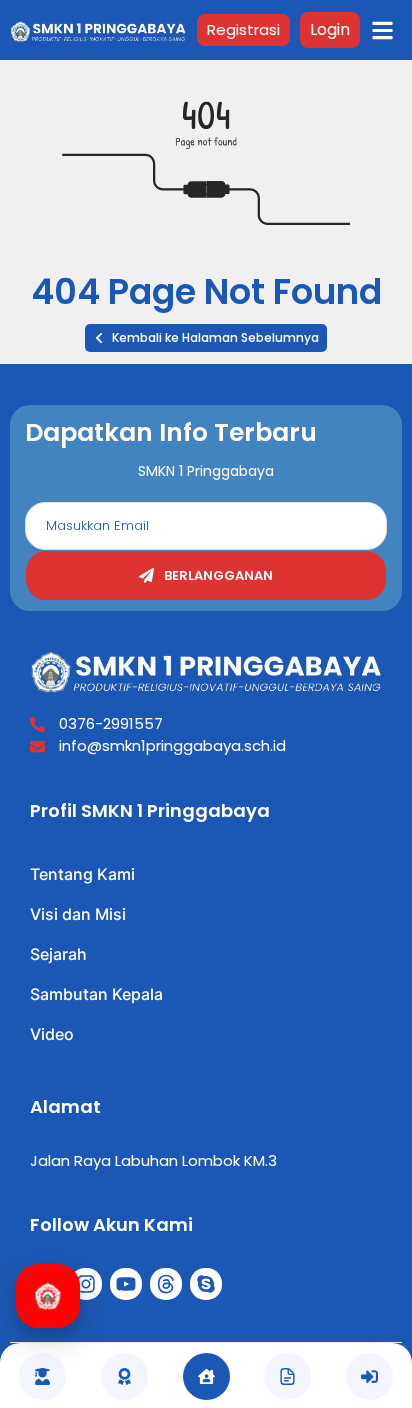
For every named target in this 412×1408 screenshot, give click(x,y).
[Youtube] (126, 1284)
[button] (206, 338)
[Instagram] (86, 1284)
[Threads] (166, 1284)
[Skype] (206, 1284)
